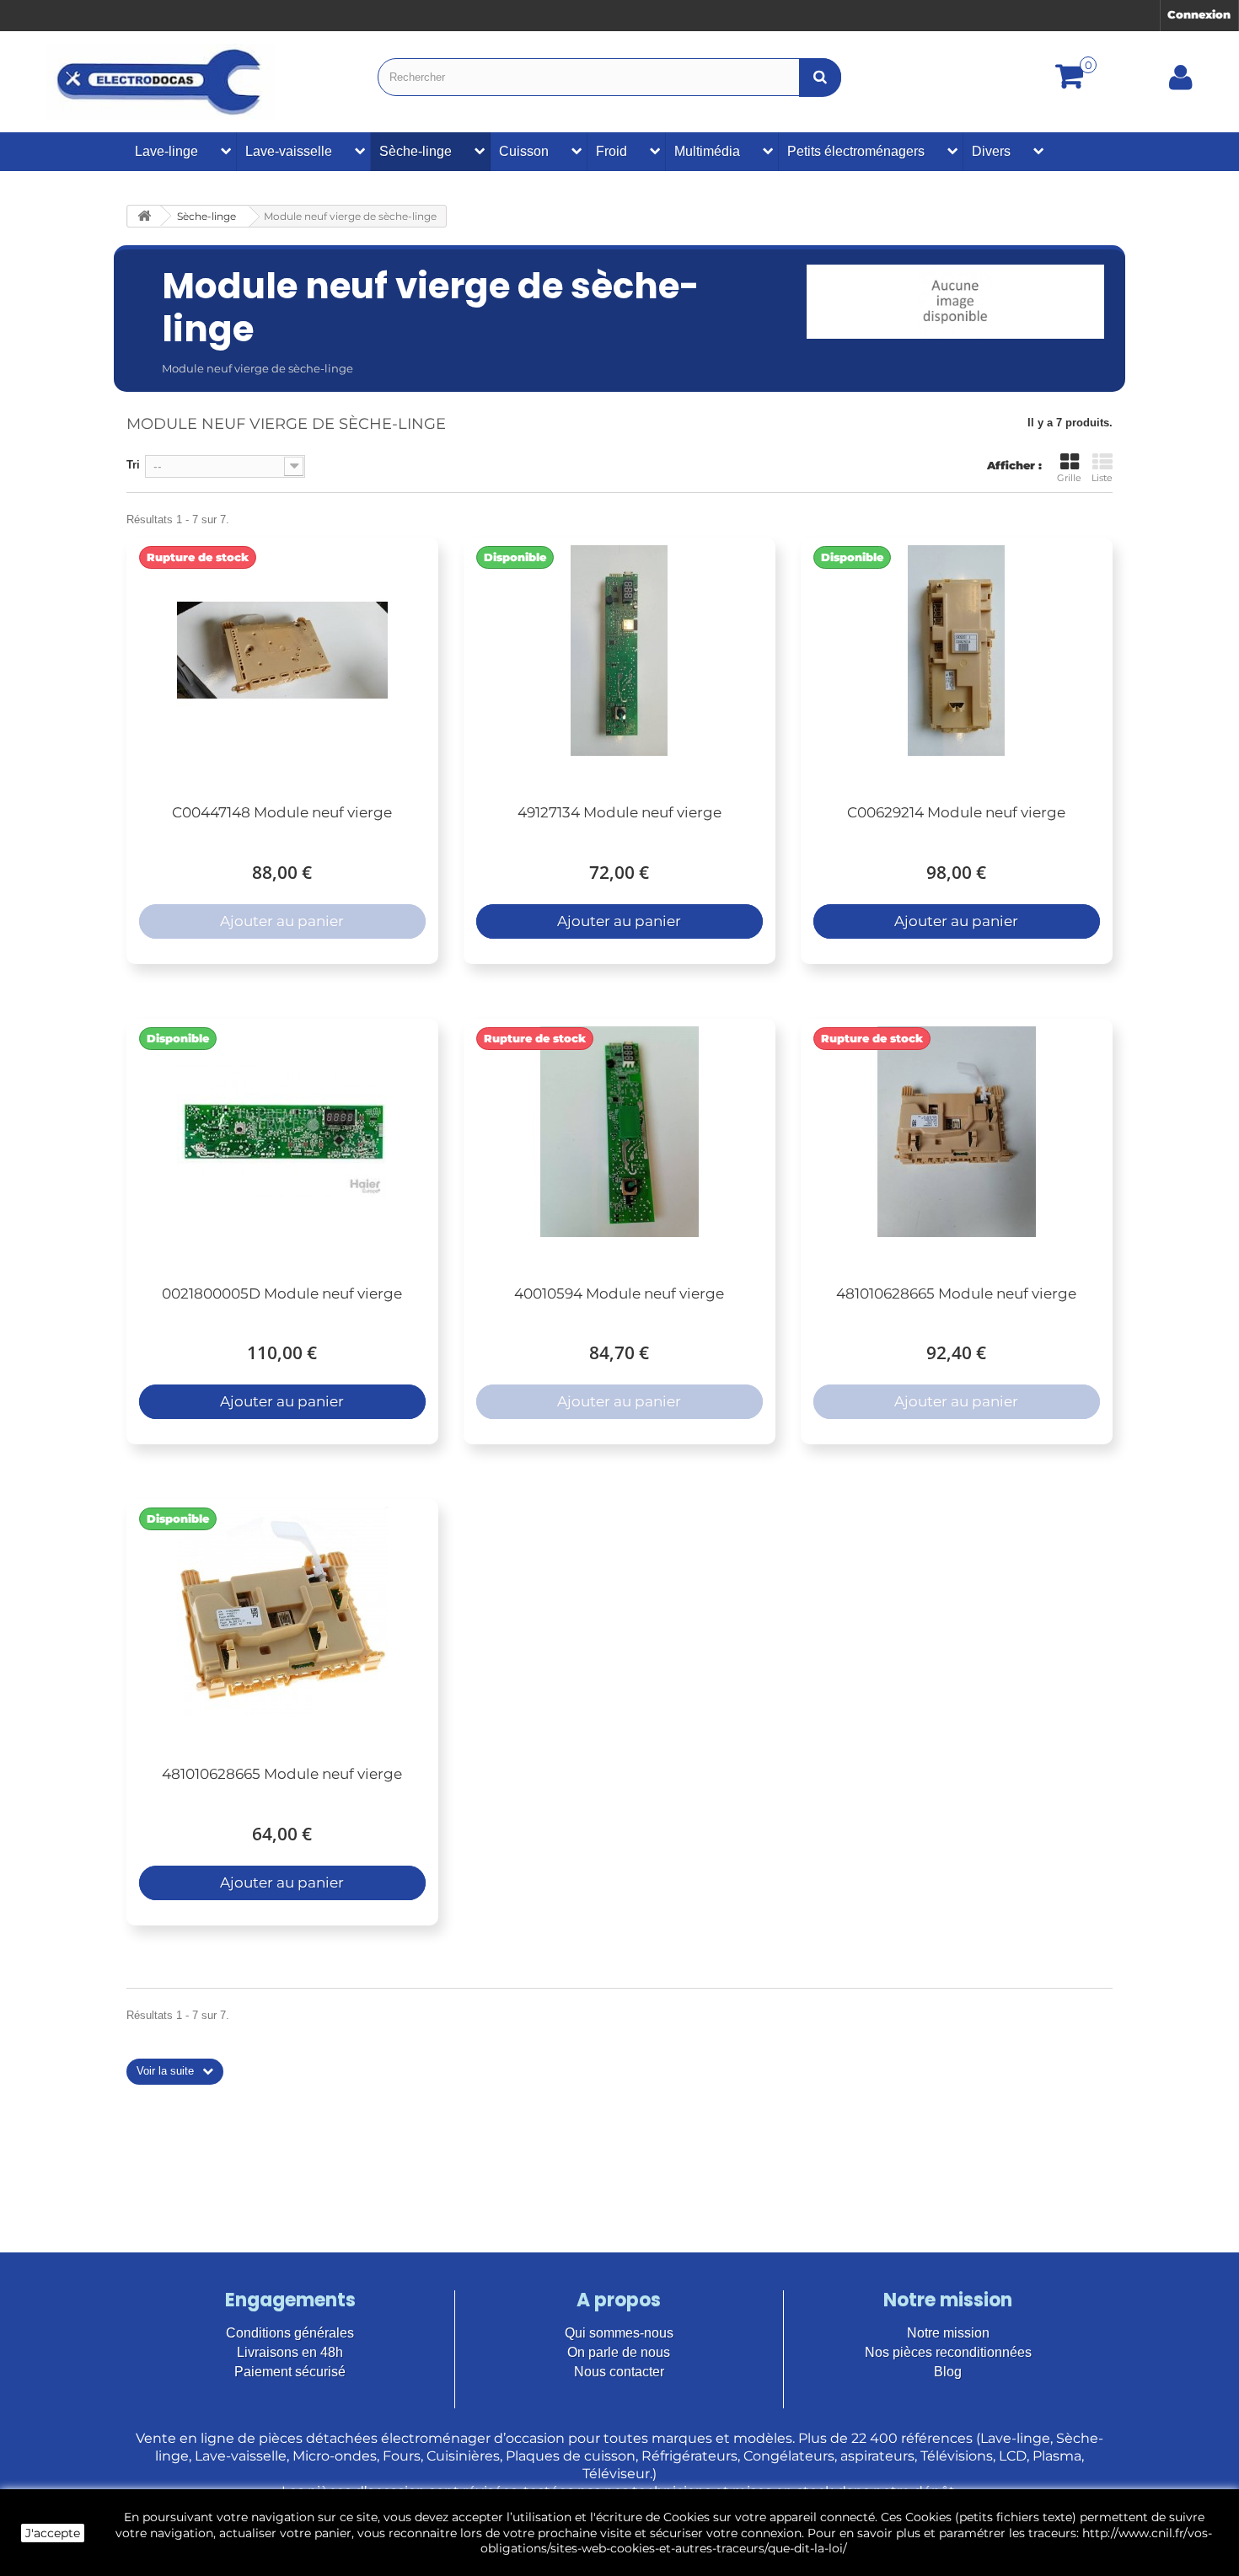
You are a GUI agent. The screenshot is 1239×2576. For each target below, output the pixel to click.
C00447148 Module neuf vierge (282, 812)
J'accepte (53, 2533)
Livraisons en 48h (290, 2352)
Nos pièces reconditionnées (948, 2352)
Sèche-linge (416, 151)
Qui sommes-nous (619, 2333)
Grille (1069, 478)
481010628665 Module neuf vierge (956, 1293)
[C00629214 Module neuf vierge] (957, 651)
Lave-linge (166, 151)
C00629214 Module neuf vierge (956, 812)
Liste (1102, 478)
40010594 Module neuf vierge (619, 1293)
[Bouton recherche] (820, 77)
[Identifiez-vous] (1181, 83)
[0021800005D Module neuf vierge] (282, 1132)
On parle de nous (619, 2352)
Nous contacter (619, 2372)
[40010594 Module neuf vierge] (619, 1132)
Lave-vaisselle (289, 151)
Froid (611, 151)
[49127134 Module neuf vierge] (619, 651)
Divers (991, 151)
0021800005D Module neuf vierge (282, 1293)
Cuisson (524, 151)
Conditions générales (290, 2333)
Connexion (1199, 14)
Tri (133, 465)
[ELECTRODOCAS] (161, 82)
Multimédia (707, 151)
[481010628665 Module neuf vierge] (957, 1132)
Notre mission (948, 2333)
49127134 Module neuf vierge (619, 812)
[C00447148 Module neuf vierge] (282, 651)
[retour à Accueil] (144, 216)
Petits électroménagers (856, 151)
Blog (948, 2372)
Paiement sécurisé (290, 2372)
